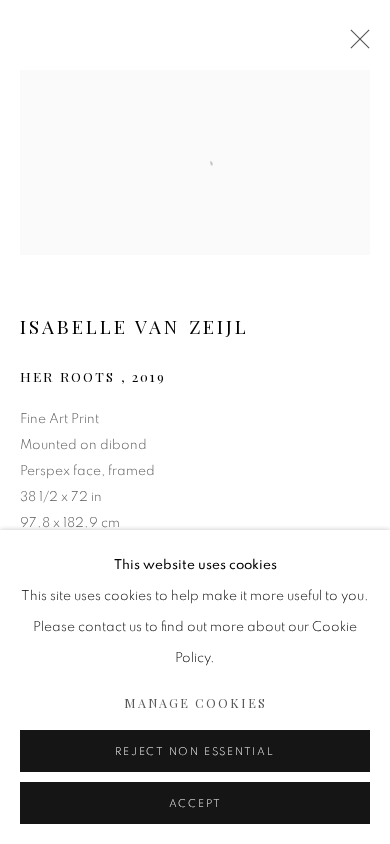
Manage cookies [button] (195, 702)
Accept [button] (195, 803)
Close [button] (355, 45)
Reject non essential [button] (194, 751)
